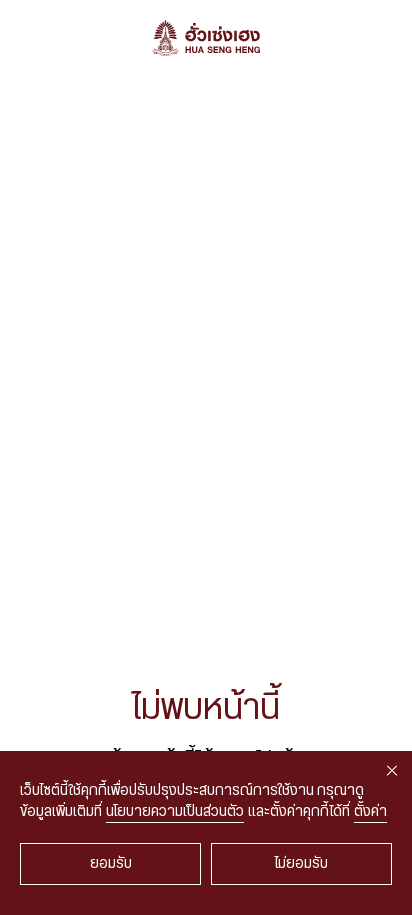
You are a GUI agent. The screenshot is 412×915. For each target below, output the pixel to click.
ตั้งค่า (370, 812)
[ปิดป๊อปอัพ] (392, 771)
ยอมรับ (111, 864)
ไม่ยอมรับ (301, 864)
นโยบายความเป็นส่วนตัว (175, 812)
